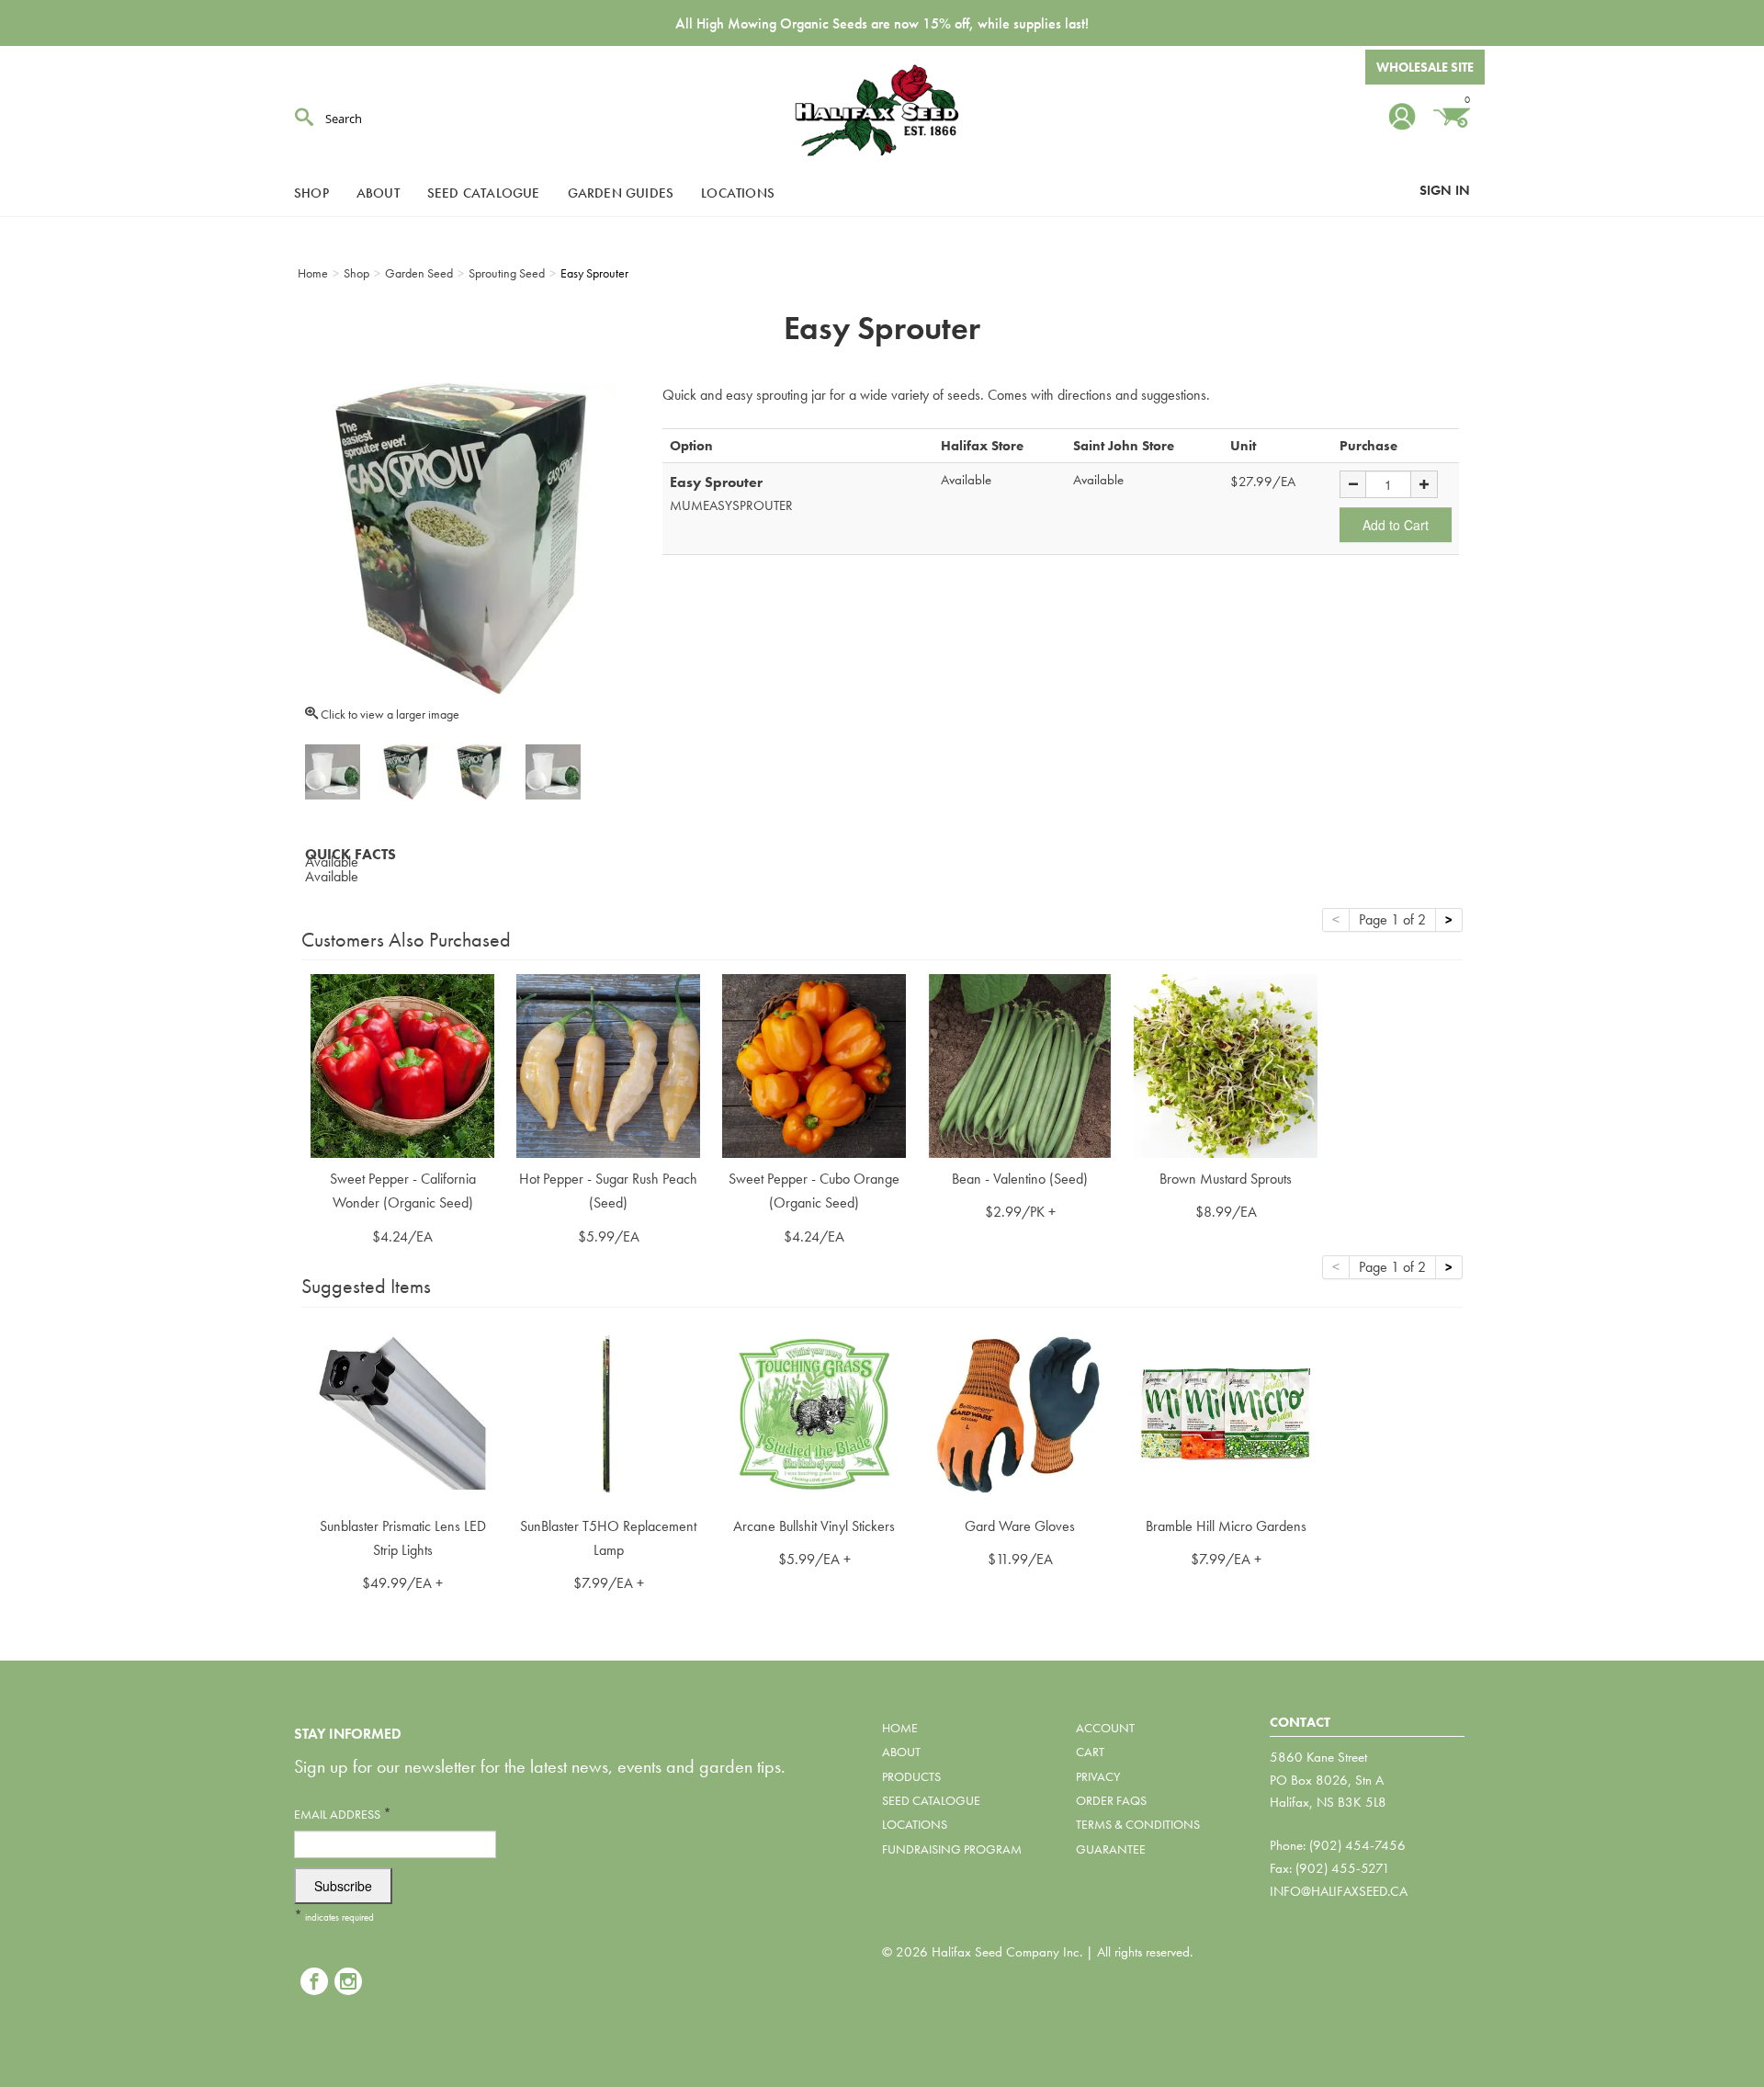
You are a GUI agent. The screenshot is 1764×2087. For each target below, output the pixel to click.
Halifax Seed (882, 110)
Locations (738, 193)
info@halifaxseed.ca (1339, 1891)
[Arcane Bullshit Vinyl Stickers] (814, 1411)
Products (911, 1776)
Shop (311, 193)
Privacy (1098, 1776)
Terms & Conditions (1138, 1824)
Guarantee (1111, 1849)
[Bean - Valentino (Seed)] (1020, 1064)
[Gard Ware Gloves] (1020, 1411)
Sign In (1445, 190)
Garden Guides (621, 193)
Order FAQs (1111, 1800)
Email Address (343, 1814)
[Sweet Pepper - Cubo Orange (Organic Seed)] (814, 1064)
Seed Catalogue (484, 193)
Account (1105, 1728)
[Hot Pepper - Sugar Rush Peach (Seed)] (608, 1064)
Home (900, 1728)
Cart (1090, 1752)
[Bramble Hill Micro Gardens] (1226, 1411)
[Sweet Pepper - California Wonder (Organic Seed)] (402, 1064)
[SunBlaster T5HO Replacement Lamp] (608, 1411)
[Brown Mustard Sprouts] (1226, 1064)
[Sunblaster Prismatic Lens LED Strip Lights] (402, 1411)
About (378, 193)
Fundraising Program (952, 1849)
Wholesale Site (1425, 67)
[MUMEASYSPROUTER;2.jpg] (553, 772)
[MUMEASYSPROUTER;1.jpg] (480, 772)
